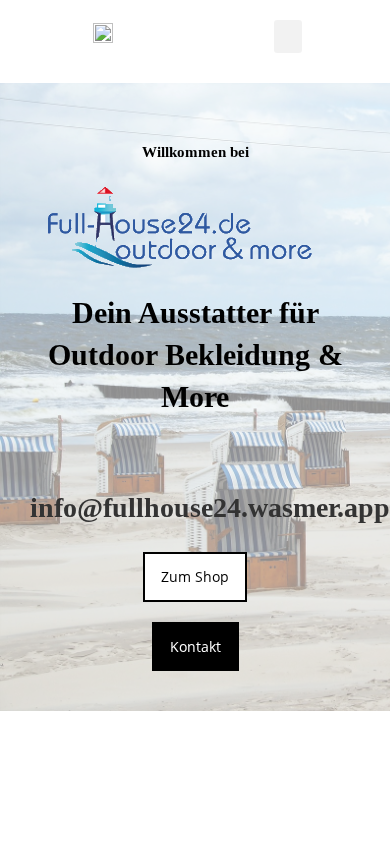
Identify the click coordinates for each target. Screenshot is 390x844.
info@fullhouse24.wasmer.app (210, 507)
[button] (288, 36)
